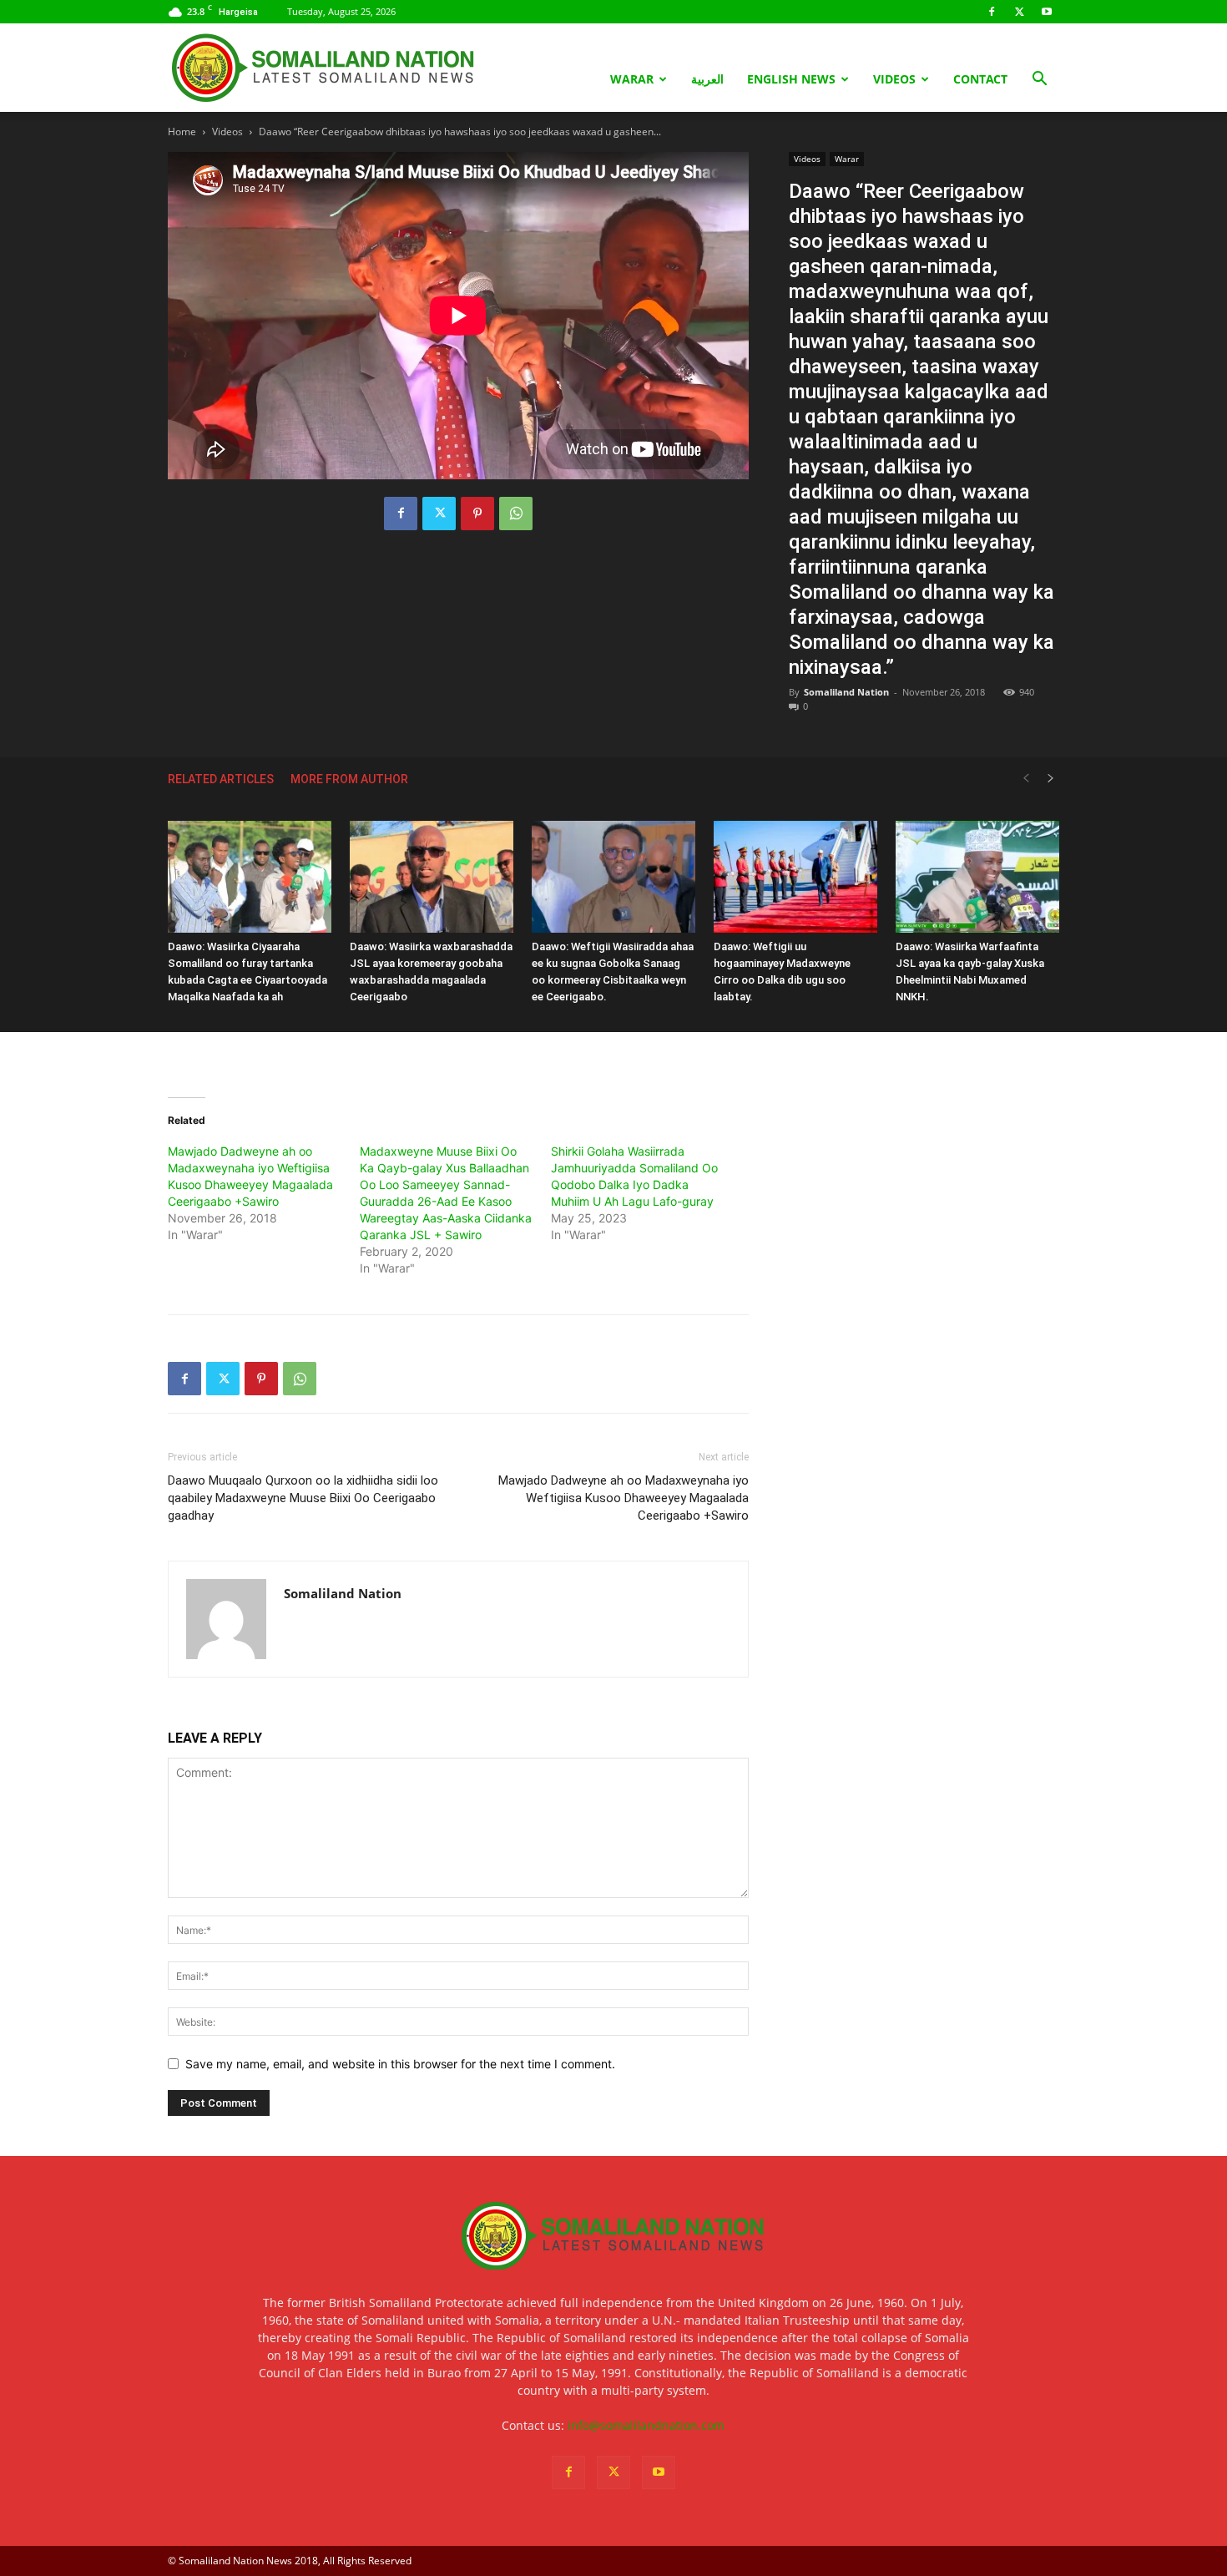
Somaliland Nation (846, 692)
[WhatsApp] (516, 514)
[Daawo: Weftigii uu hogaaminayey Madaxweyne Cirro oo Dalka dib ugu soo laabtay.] (795, 877)
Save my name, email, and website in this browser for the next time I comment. (400, 2064)
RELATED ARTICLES (221, 779)
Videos (894, 79)
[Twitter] (1019, 12)
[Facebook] (992, 12)
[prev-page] (1026, 779)
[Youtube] (1047, 12)
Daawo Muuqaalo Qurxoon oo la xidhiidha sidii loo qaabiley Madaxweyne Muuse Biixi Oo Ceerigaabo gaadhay (303, 1498)
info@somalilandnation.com (646, 2425)
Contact (980, 79)
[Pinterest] (477, 514)
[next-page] (1051, 779)
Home (182, 132)
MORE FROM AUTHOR (349, 779)
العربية (707, 79)
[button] (1039, 81)
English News (791, 79)
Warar (632, 79)
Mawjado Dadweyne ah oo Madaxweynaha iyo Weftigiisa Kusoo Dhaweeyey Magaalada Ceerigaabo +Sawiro (624, 1498)
